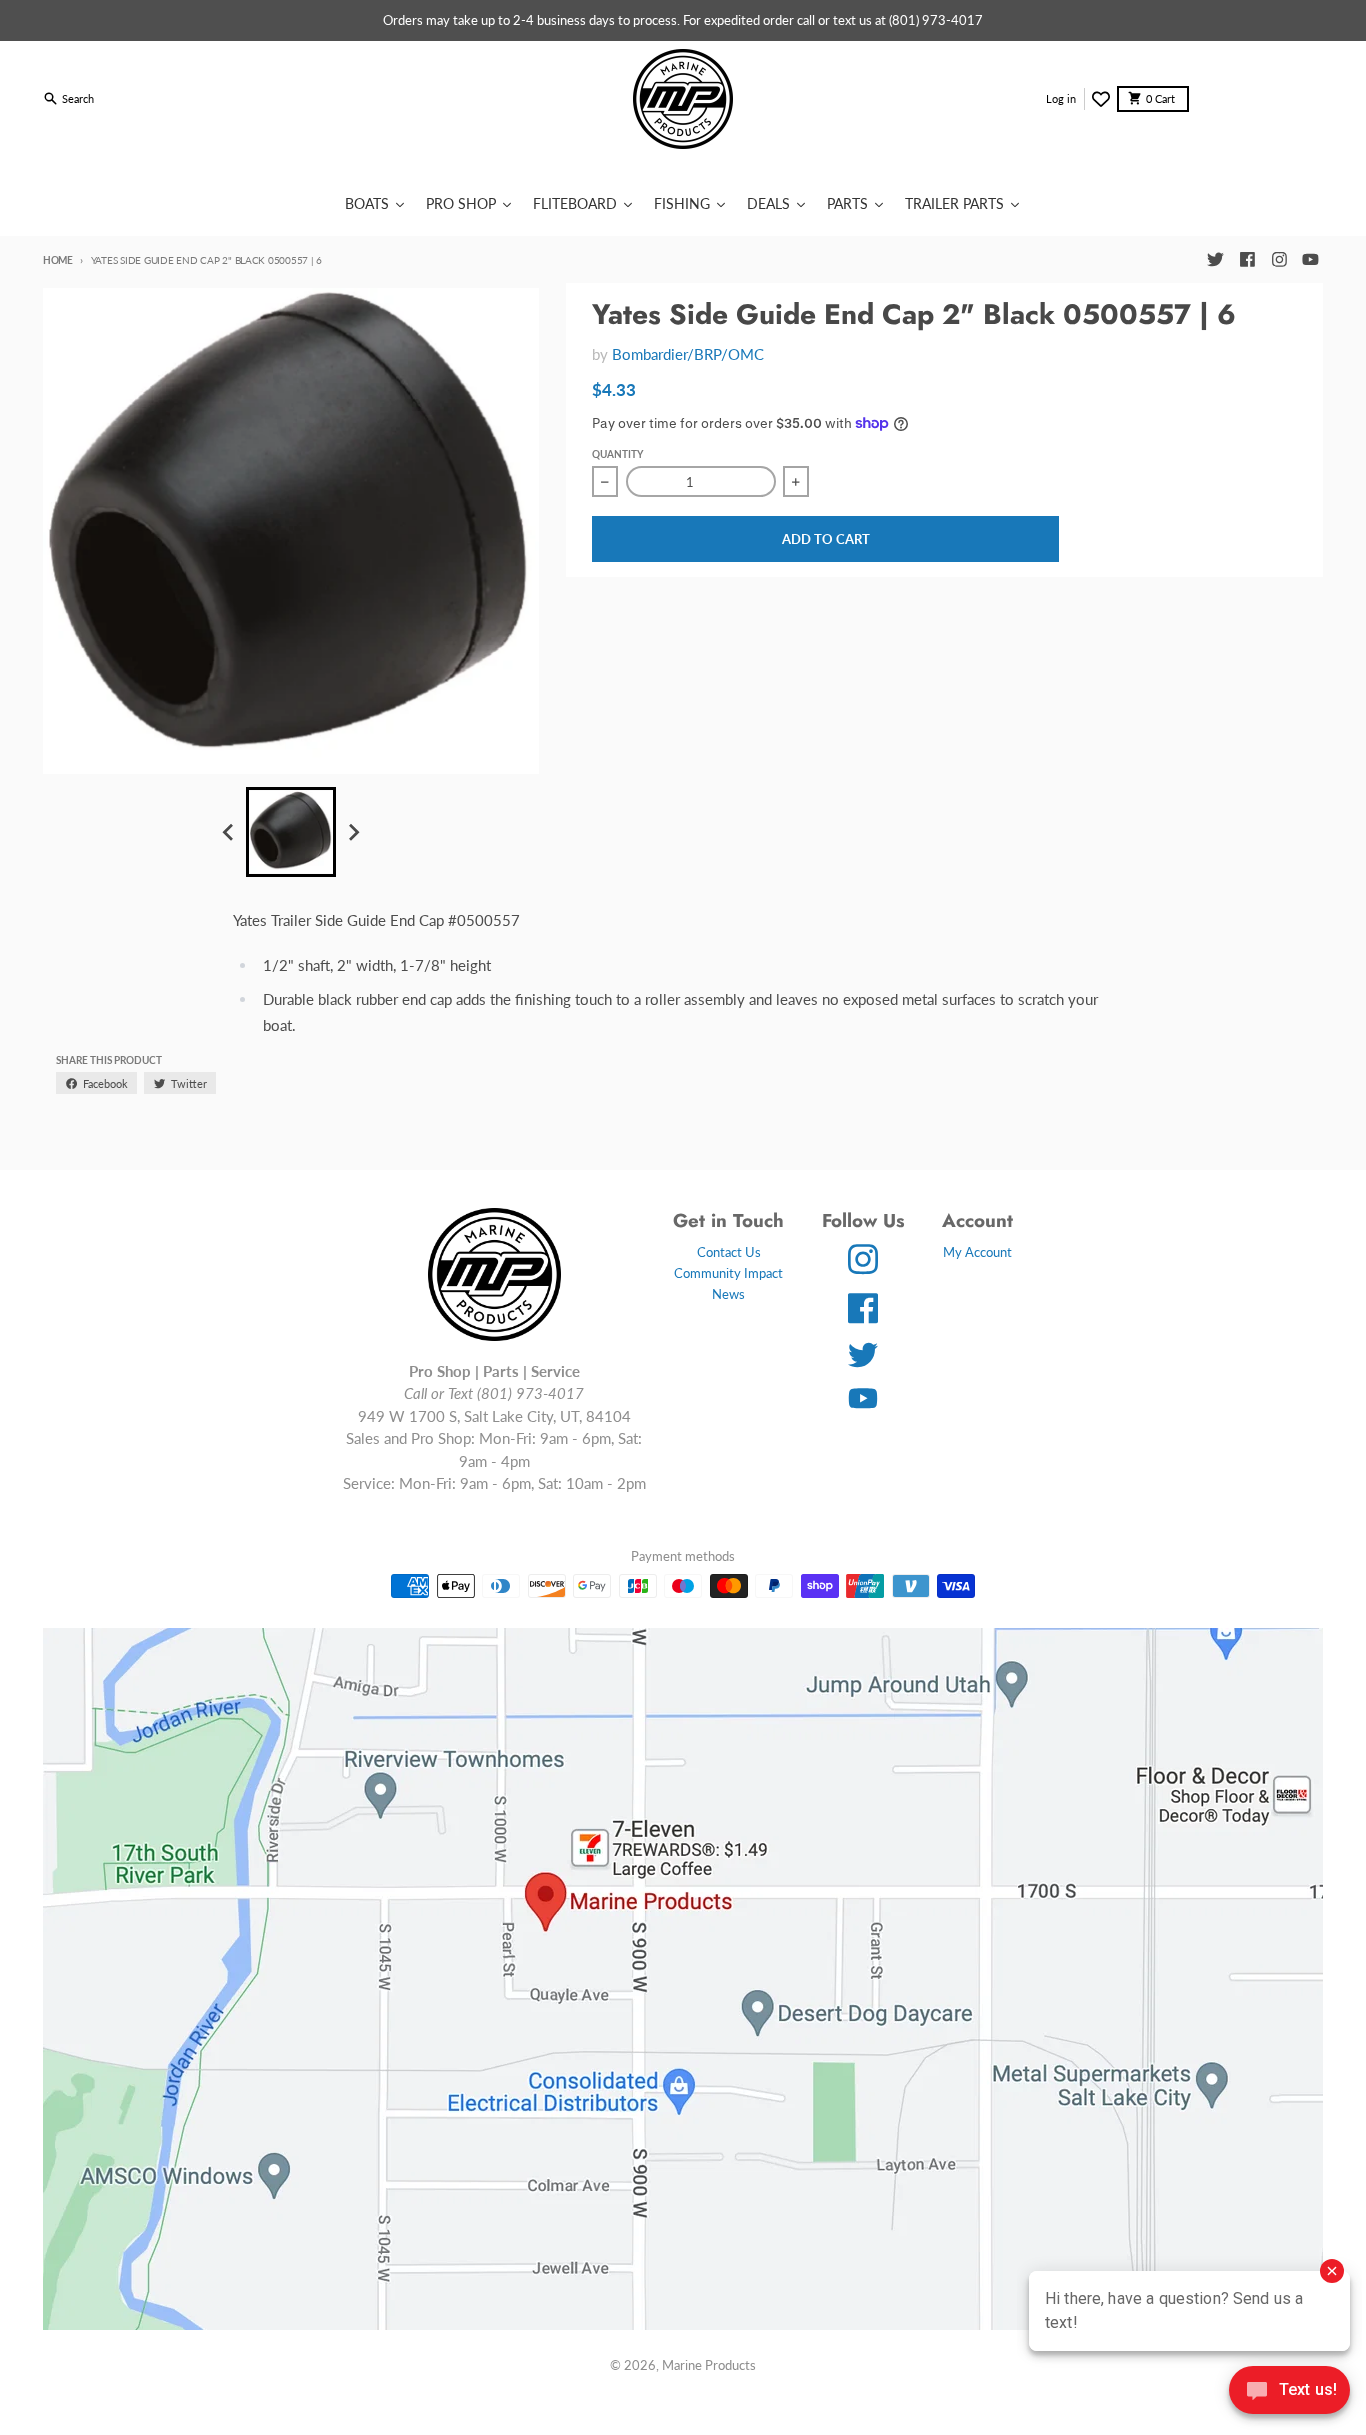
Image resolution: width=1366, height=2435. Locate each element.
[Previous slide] (229, 832)
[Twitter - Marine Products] (1215, 260)
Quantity (617, 454)
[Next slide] (353, 832)
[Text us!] (1289, 2392)
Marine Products (709, 2365)
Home (58, 260)
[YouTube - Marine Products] (1311, 260)
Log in (1061, 98)
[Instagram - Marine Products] (1279, 260)
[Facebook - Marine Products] (1247, 260)
